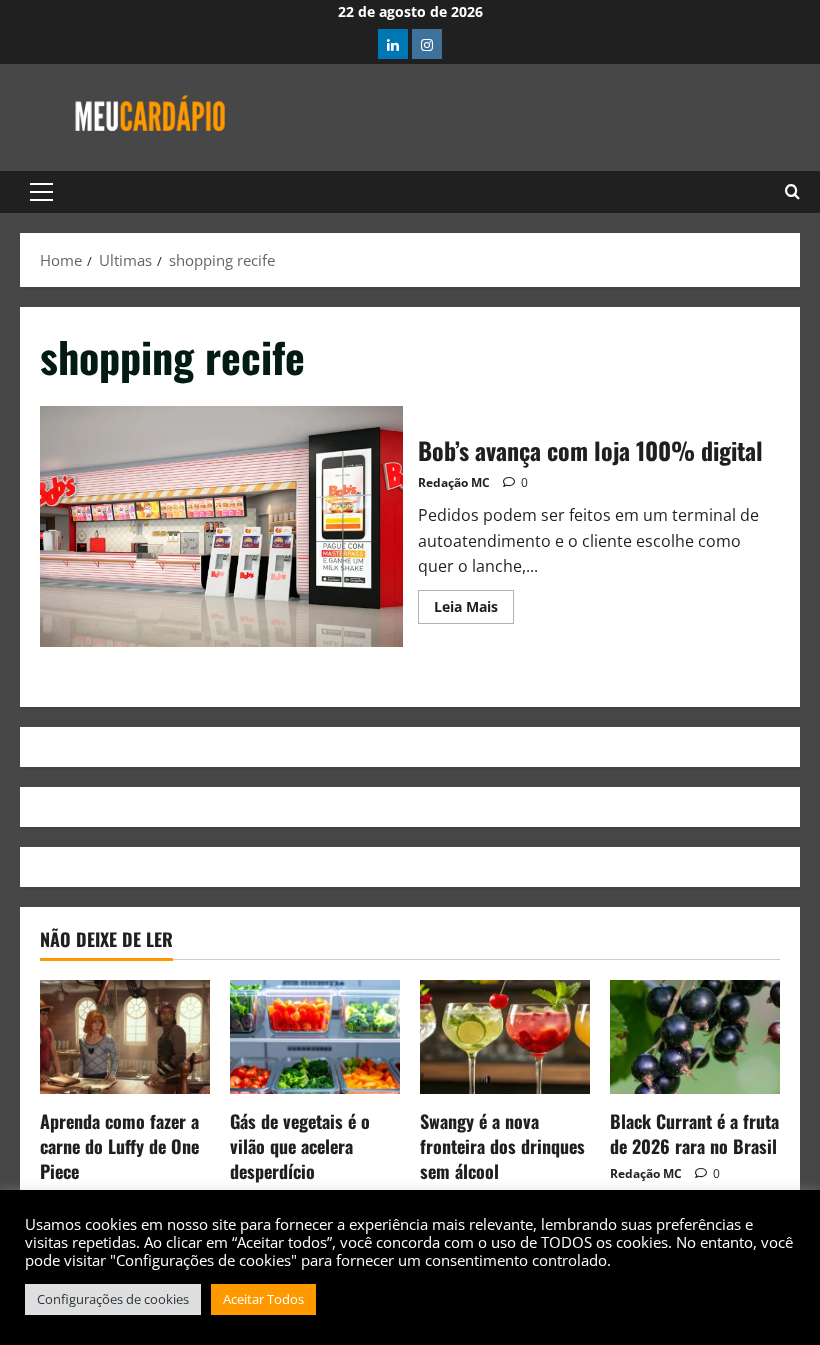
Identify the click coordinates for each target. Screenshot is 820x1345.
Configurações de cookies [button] (113, 1299)
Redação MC (454, 482)
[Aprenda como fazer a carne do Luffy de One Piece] (125, 1036)
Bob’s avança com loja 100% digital (221, 527)
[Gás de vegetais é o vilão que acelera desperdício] (315, 1036)
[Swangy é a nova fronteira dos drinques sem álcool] (505, 1036)
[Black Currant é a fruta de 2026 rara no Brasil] (695, 1036)
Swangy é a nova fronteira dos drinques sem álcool (502, 1146)
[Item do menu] (393, 44)
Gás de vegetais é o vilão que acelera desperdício (300, 1146)
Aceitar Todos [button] (263, 1299)
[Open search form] (792, 192)
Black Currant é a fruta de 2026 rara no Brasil (694, 1133)
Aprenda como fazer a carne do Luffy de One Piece (119, 1146)
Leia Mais (474, 603)
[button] (41, 192)
